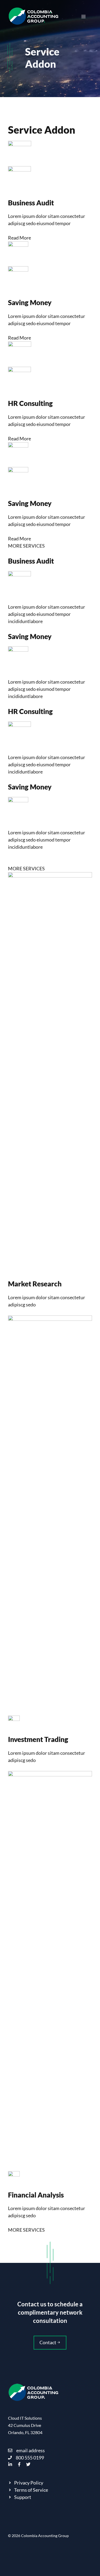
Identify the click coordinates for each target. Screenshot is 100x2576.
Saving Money (30, 302)
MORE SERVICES (26, 546)
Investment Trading (38, 1739)
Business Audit (31, 203)
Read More (19, 238)
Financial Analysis (36, 2195)
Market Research (35, 1284)
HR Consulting (30, 403)
